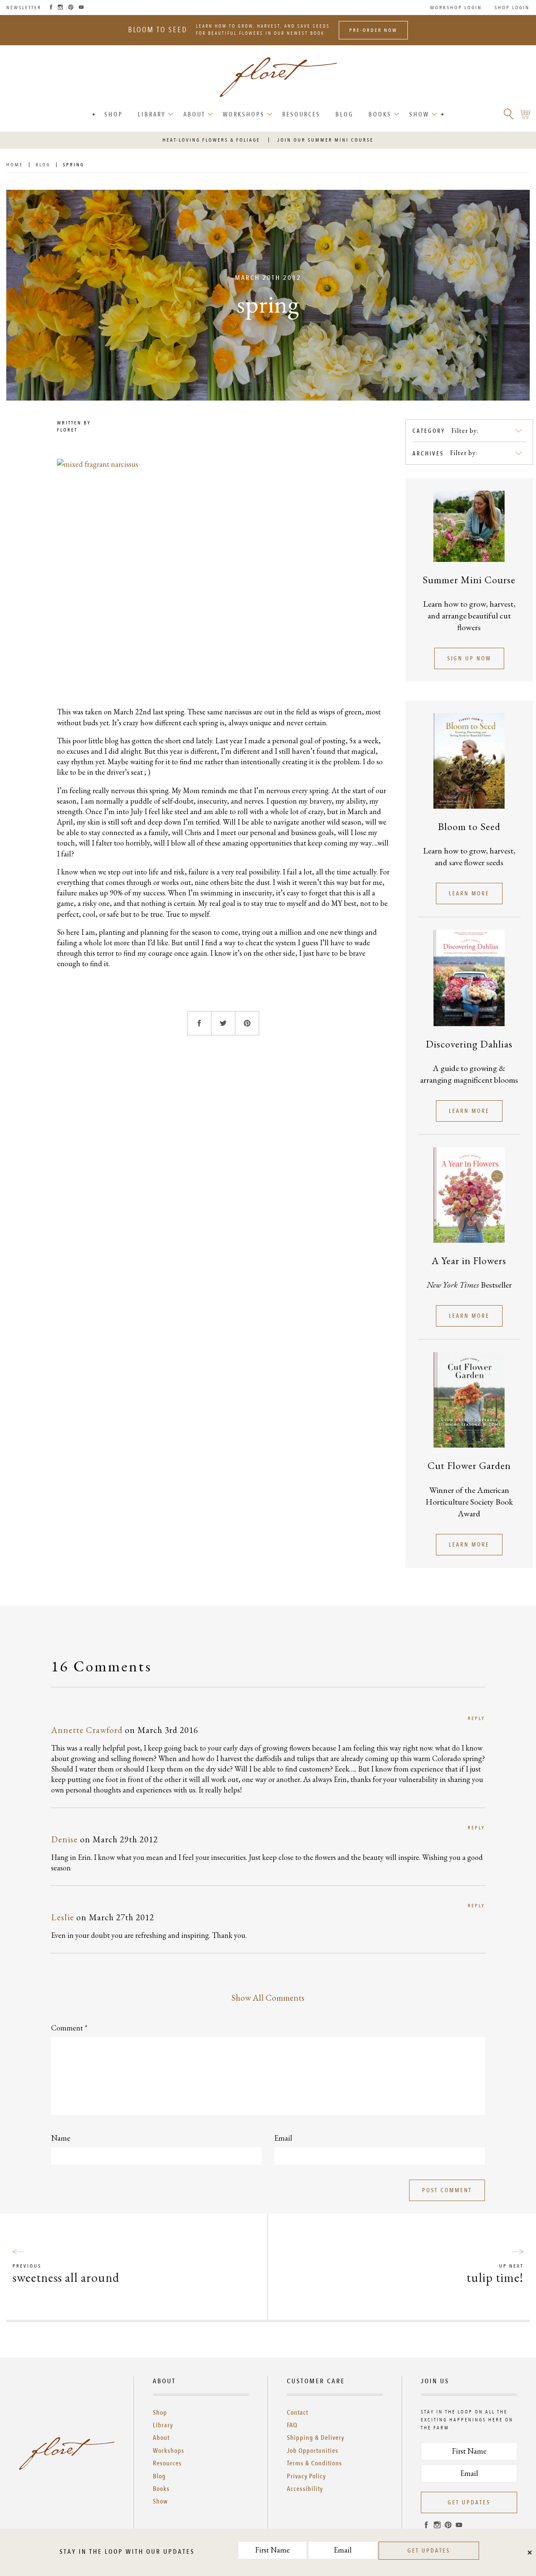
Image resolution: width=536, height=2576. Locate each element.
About (194, 114)
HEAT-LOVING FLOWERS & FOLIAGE (211, 140)
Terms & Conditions (314, 2463)
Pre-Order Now (373, 30)
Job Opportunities (313, 2451)
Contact (298, 2413)
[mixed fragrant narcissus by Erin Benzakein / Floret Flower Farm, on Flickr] (223, 571)
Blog (344, 114)
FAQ (292, 2425)
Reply (476, 1718)
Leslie (63, 1917)
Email (283, 2138)
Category (429, 431)
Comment (69, 2028)
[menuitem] (113, 115)
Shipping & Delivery (316, 2438)
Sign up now (469, 658)
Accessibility (305, 2489)
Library (152, 114)
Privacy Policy (306, 2476)
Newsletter (24, 8)
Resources (301, 114)
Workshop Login (456, 8)
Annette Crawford (87, 1730)
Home (15, 165)
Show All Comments (268, 1998)
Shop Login (512, 8)
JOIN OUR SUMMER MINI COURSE (325, 140)
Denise (64, 1839)
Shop (113, 114)
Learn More (469, 894)
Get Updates (469, 2502)
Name (61, 2138)
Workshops (244, 114)
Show (419, 114)
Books (380, 114)
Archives (428, 454)
